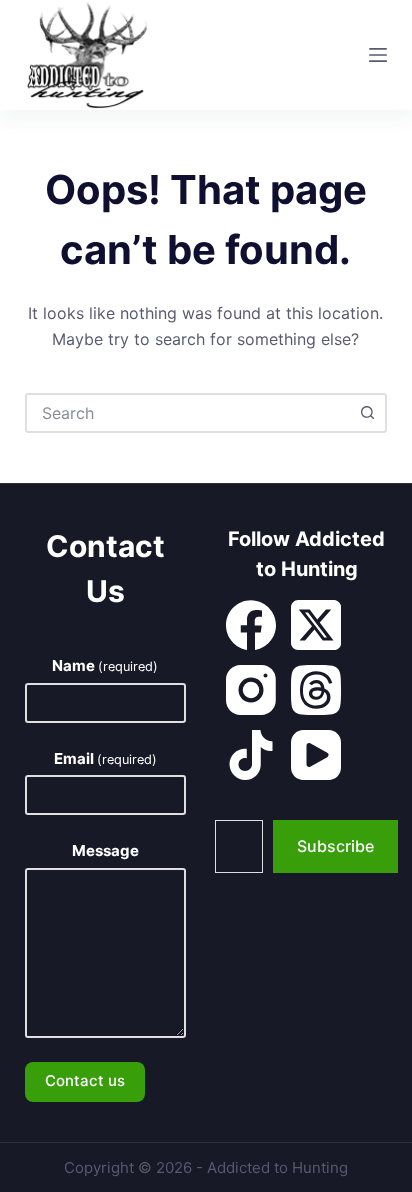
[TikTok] (251, 755)
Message (105, 850)
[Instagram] (251, 690)
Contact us (85, 1080)
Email (105, 758)
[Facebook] (251, 625)
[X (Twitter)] (316, 625)
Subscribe (335, 846)
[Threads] (316, 690)
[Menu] (378, 55)
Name (105, 665)
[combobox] (188, 413)
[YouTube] (316, 755)
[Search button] (367, 413)
